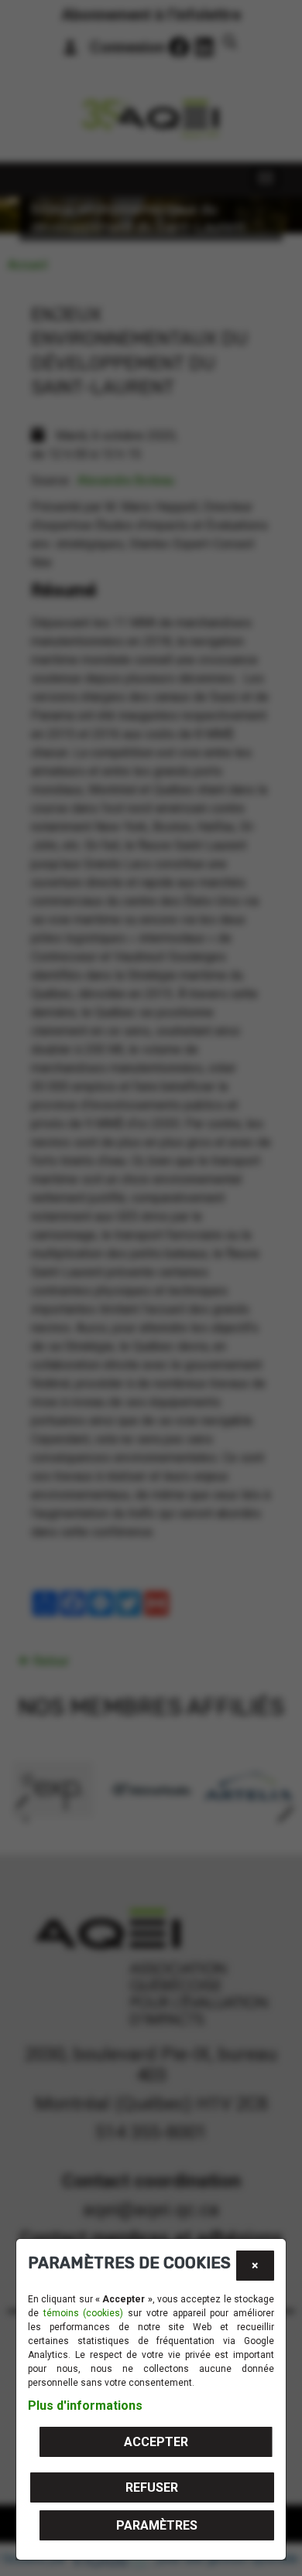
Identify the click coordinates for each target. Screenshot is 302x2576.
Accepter (156, 2442)
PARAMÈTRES (157, 2525)
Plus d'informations (85, 2406)
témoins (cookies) (84, 2313)
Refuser (152, 2487)
